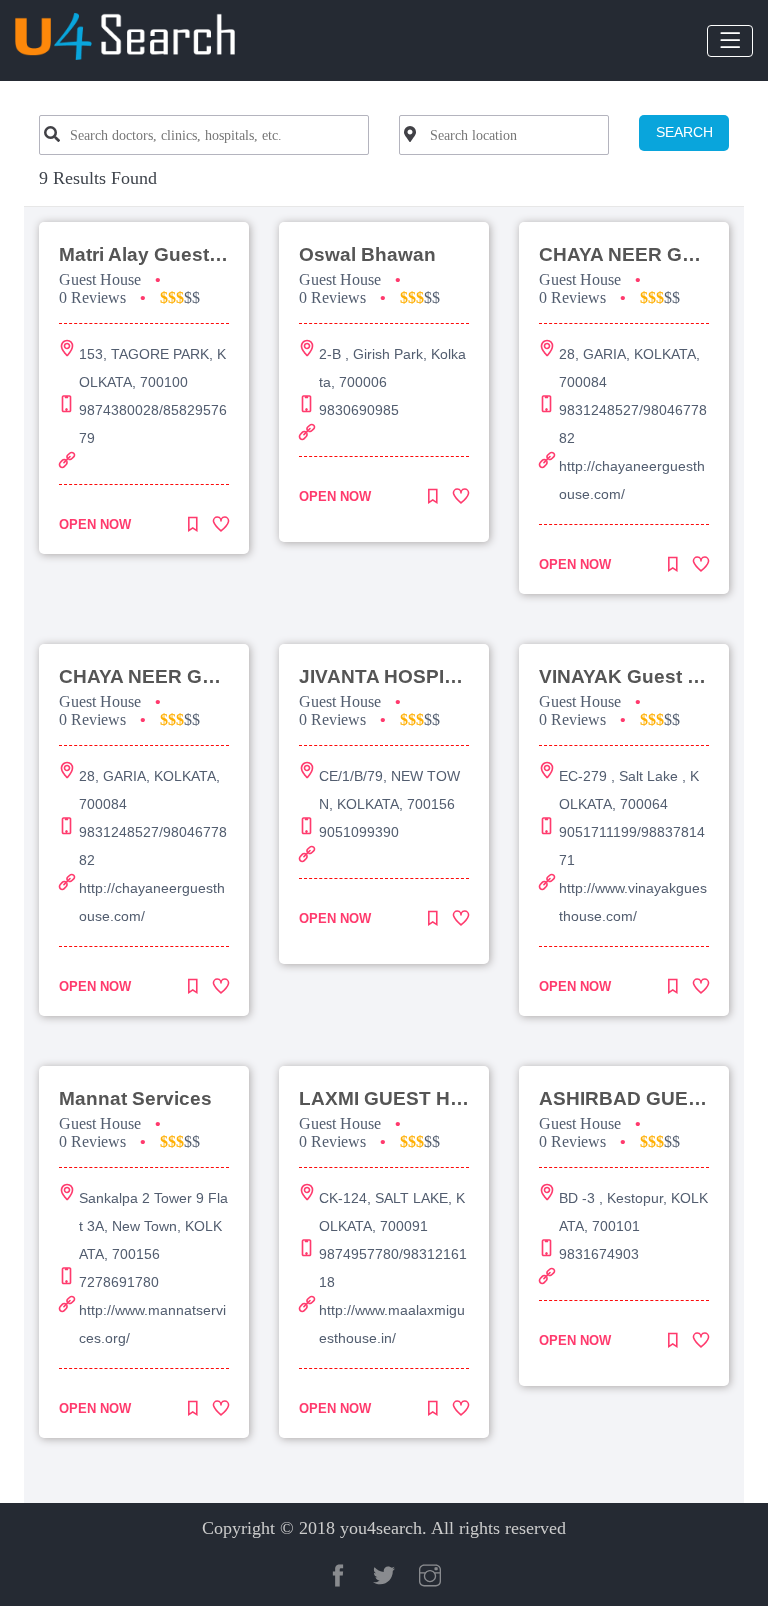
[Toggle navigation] (730, 41)
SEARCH (684, 132)
